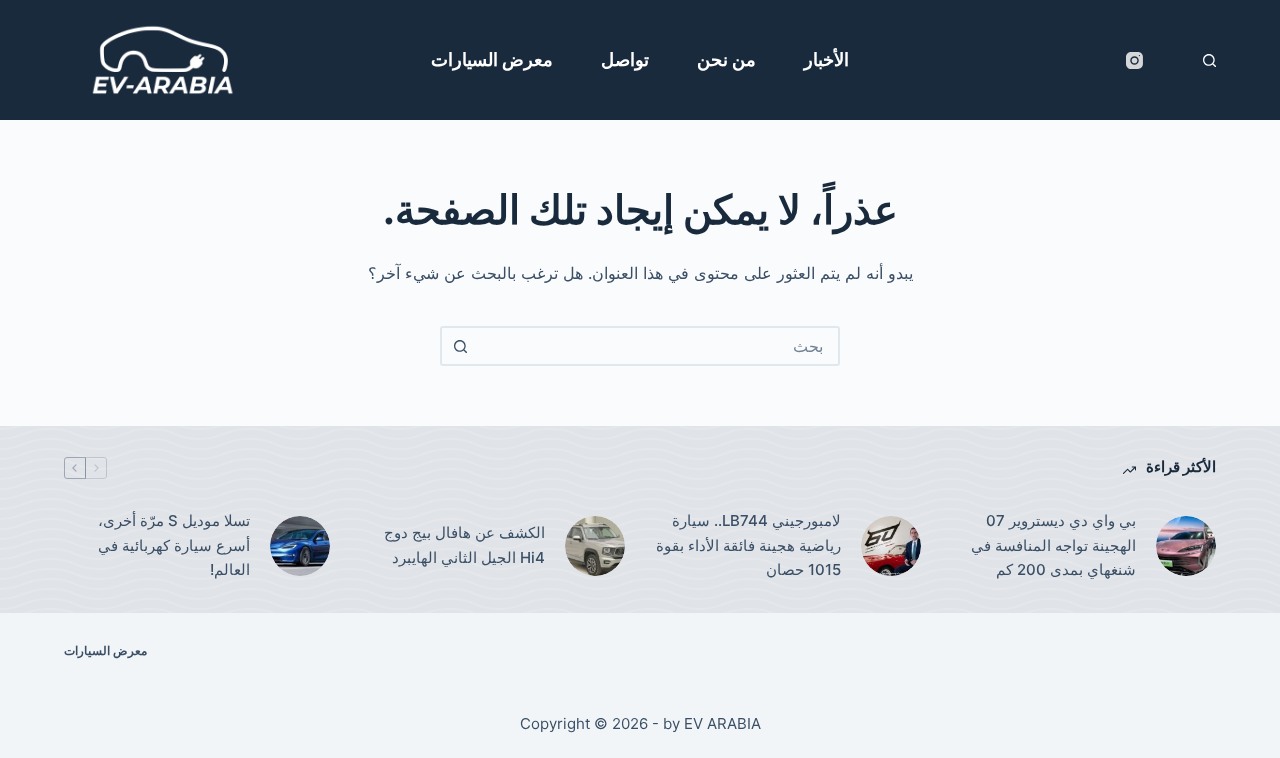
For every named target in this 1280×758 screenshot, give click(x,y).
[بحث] (1209, 60)
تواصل (625, 59)
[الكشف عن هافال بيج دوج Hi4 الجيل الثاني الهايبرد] (595, 546)
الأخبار (826, 59)
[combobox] (658, 346)
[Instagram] (1134, 60)
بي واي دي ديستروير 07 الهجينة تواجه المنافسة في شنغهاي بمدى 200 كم (1053, 545)
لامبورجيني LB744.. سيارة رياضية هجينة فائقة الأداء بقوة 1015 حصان (748, 545)
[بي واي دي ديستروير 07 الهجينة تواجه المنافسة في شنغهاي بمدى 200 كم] (1186, 546)
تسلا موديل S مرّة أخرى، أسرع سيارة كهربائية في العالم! (174, 545)
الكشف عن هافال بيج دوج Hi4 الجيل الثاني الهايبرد (464, 545)
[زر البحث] (460, 346)
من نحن (726, 59)
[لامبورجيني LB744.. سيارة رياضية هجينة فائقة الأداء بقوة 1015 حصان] (891, 546)
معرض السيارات (492, 59)
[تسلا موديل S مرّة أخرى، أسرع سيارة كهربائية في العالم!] (300, 546)
